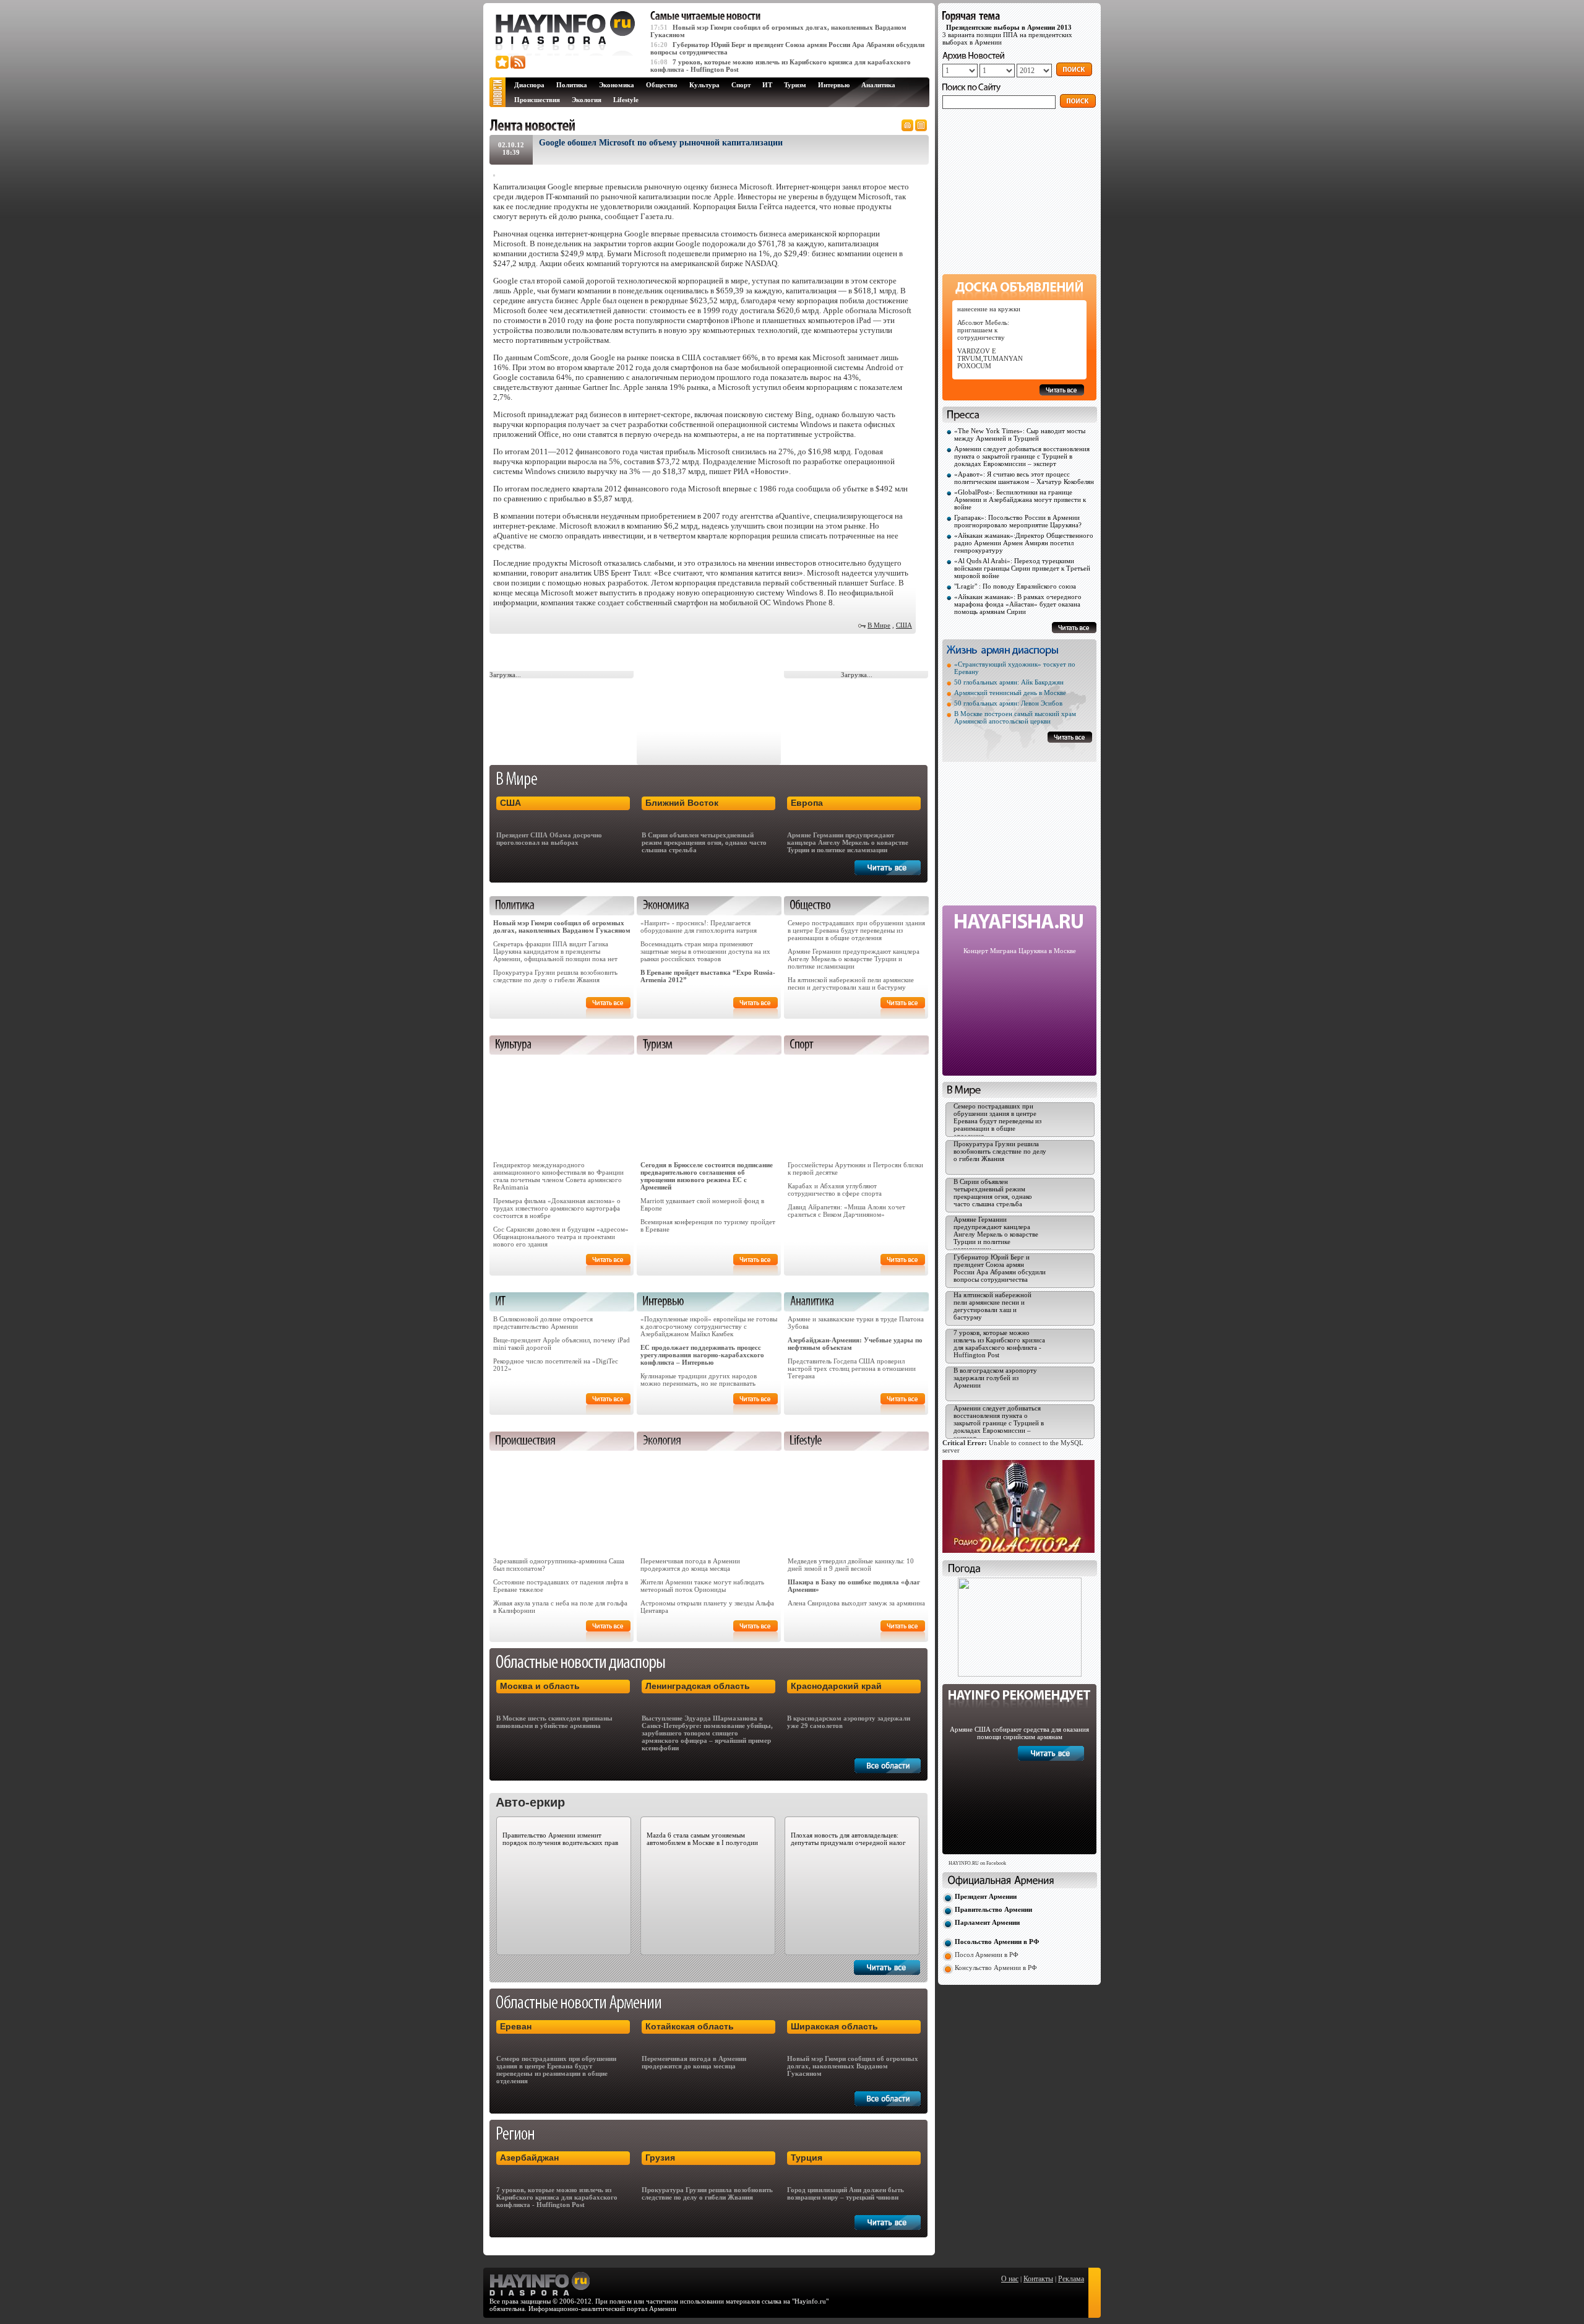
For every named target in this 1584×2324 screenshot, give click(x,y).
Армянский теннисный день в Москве (1010, 693)
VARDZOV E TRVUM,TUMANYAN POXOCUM (990, 358)
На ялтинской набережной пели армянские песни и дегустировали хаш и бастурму (851, 983)
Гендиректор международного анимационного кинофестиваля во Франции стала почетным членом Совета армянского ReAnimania (558, 1176)
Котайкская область (690, 2026)
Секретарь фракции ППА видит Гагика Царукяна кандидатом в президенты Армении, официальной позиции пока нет (555, 951)
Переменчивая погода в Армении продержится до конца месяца (690, 1565)
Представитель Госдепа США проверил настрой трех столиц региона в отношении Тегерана (852, 1368)
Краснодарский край (836, 1686)
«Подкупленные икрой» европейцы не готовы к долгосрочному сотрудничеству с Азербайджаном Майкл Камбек (709, 1326)
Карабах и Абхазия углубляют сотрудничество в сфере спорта (835, 1190)
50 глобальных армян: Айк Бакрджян (1009, 682)
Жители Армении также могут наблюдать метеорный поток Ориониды (702, 1586)
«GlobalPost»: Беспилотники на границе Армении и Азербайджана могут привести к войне (1020, 499)
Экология (587, 100)
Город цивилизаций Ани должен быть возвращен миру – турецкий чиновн (846, 2193)
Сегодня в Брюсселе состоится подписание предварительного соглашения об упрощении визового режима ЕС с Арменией (707, 1176)
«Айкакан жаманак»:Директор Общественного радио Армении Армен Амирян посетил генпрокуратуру (1024, 543)
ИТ (767, 85)
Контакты (1038, 2279)
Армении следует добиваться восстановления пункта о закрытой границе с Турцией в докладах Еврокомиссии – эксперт (1022, 456)
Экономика (617, 85)
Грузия (660, 2158)
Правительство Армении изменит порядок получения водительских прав (560, 1839)
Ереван (516, 2026)
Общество (662, 85)
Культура (704, 85)
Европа (807, 803)
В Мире (879, 625)
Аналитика (878, 85)
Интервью (834, 85)
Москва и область (540, 1686)
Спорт (741, 85)
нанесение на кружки (989, 309)
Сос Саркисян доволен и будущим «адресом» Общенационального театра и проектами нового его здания (561, 1237)
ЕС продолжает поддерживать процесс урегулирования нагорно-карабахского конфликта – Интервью (702, 1355)
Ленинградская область (698, 1686)
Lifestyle (626, 100)
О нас (1010, 2279)
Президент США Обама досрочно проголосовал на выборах (549, 839)
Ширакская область (834, 2026)
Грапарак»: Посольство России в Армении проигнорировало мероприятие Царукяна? (1018, 521)
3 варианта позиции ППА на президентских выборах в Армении (1007, 35)
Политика (572, 85)
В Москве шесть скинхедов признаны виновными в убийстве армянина (554, 1722)
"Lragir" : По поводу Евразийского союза (1015, 586)
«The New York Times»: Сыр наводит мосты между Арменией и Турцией (1020, 434)
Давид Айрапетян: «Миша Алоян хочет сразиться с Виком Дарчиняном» (846, 1211)
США (904, 625)
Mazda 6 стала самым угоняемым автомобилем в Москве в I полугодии (702, 1839)
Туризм (795, 85)
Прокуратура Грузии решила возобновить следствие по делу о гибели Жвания (555, 976)
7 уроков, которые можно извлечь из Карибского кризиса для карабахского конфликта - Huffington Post (557, 2197)
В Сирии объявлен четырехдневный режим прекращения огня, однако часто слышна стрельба (704, 842)
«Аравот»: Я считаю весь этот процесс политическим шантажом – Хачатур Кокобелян (1024, 478)
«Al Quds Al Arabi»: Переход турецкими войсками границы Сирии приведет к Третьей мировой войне (1022, 568)
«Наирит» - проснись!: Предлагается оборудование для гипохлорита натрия (699, 927)
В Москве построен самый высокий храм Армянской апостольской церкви (1015, 717)
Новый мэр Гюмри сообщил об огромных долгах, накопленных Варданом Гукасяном (562, 927)
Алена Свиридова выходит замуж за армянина (856, 1603)
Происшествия (537, 100)
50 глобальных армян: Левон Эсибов (1008, 703)
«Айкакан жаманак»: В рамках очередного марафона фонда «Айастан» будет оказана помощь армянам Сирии (1018, 604)
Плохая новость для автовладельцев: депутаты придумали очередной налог (848, 1839)
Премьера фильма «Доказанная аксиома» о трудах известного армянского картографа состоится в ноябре (557, 1208)
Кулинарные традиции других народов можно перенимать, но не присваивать (699, 1380)
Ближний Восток (682, 803)
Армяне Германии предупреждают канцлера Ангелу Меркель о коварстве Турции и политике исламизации (848, 842)
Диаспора (529, 85)
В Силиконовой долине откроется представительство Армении (543, 1323)
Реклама (1071, 2279)
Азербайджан (529, 2158)
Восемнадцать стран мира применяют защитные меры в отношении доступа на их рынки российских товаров (705, 951)
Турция (807, 2158)
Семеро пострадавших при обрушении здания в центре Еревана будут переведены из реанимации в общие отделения (856, 930)
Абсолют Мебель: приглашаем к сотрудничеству (983, 330)
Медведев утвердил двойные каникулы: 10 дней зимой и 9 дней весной (851, 1565)
